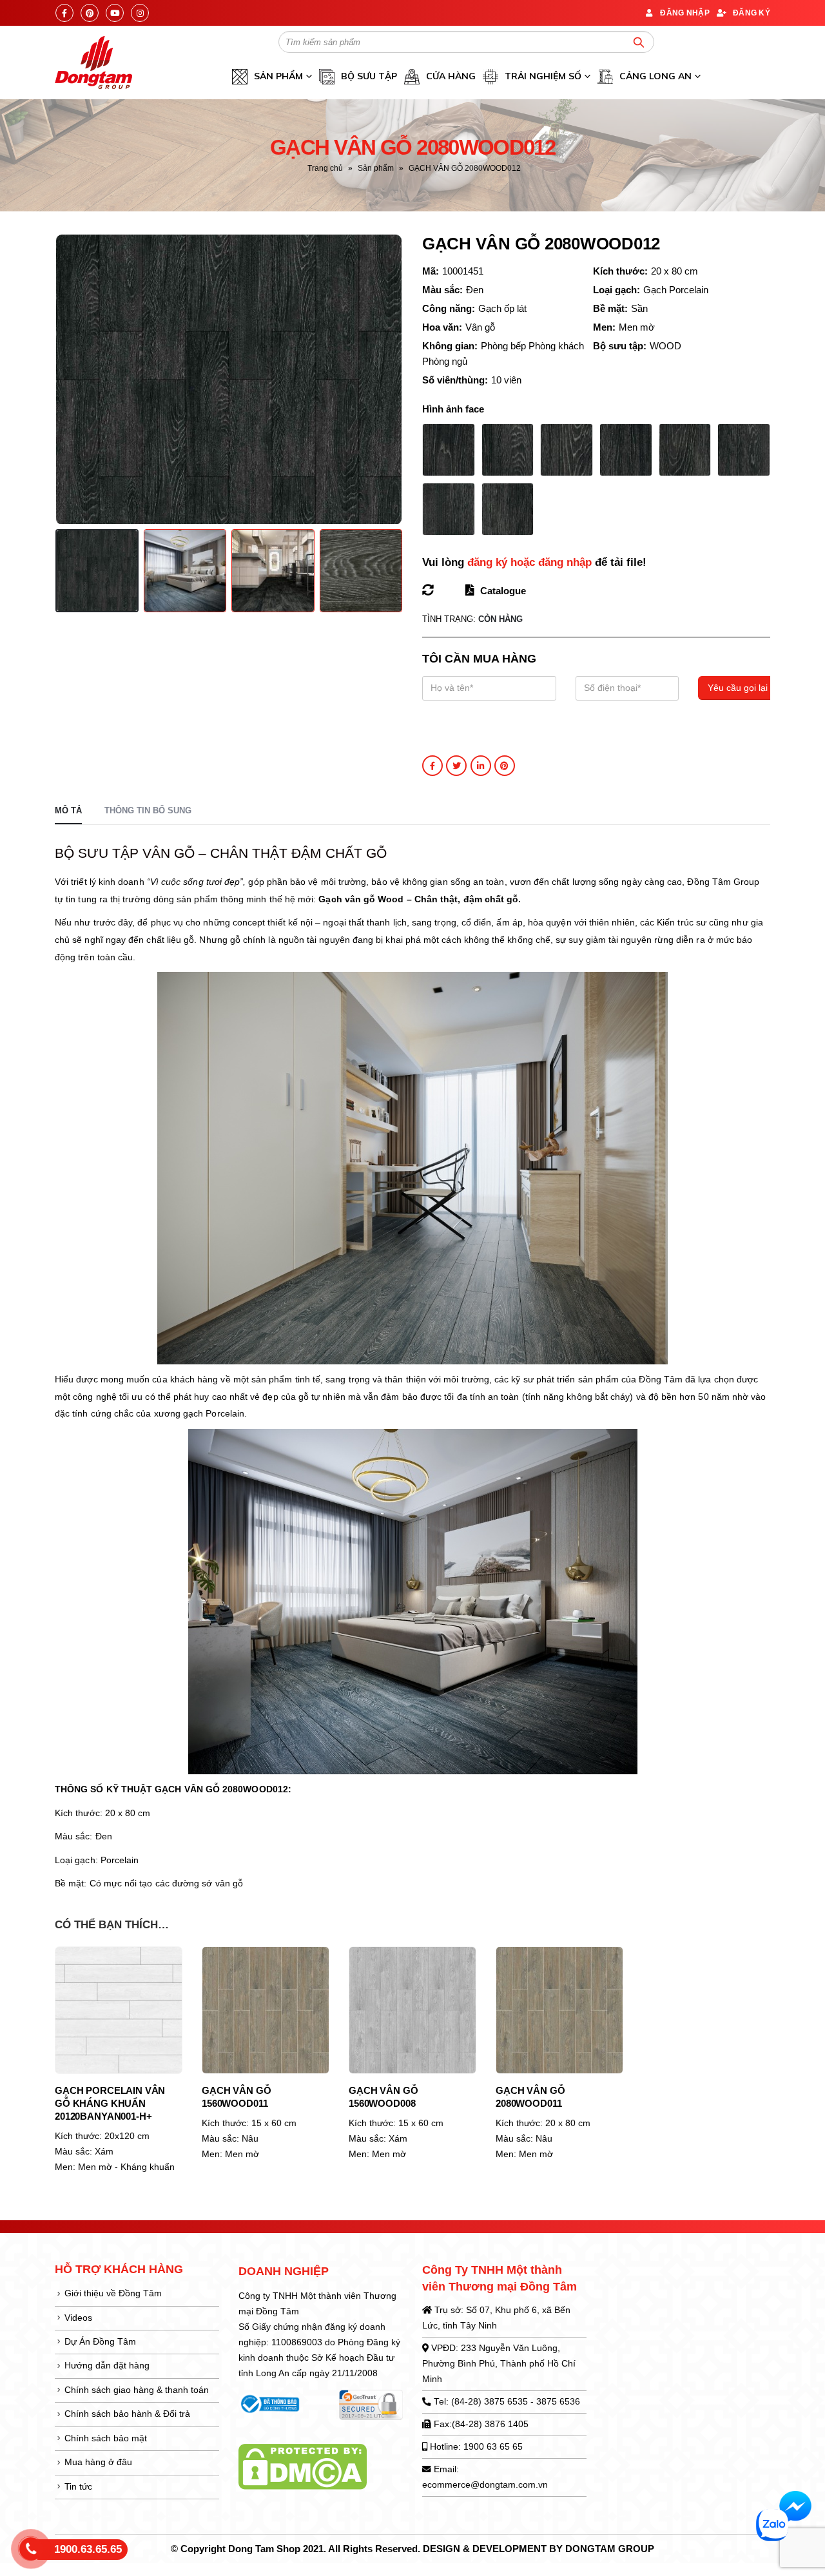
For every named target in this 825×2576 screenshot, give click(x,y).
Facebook (432, 766)
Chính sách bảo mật (106, 2438)
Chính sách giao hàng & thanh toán (137, 2390)
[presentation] (58, 379)
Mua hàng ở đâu (98, 2462)
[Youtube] (115, 13)
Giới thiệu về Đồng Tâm (113, 2293)
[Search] (639, 42)
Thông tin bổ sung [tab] (148, 810)
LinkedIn (481, 766)
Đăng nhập (685, 13)
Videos (78, 2318)
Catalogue (502, 591)
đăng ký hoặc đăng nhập (529, 562)
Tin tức (78, 2487)
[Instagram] (140, 13)
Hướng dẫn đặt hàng (107, 2366)
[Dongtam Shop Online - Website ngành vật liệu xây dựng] (93, 63)
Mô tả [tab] (68, 810)
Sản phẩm (376, 168)
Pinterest (505, 766)
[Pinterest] (90, 13)
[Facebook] (64, 13)
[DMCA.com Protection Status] (303, 2466)
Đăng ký (752, 13)
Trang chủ (325, 168)
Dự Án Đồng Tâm (100, 2342)
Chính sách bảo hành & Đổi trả (127, 2414)
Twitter (456, 766)
